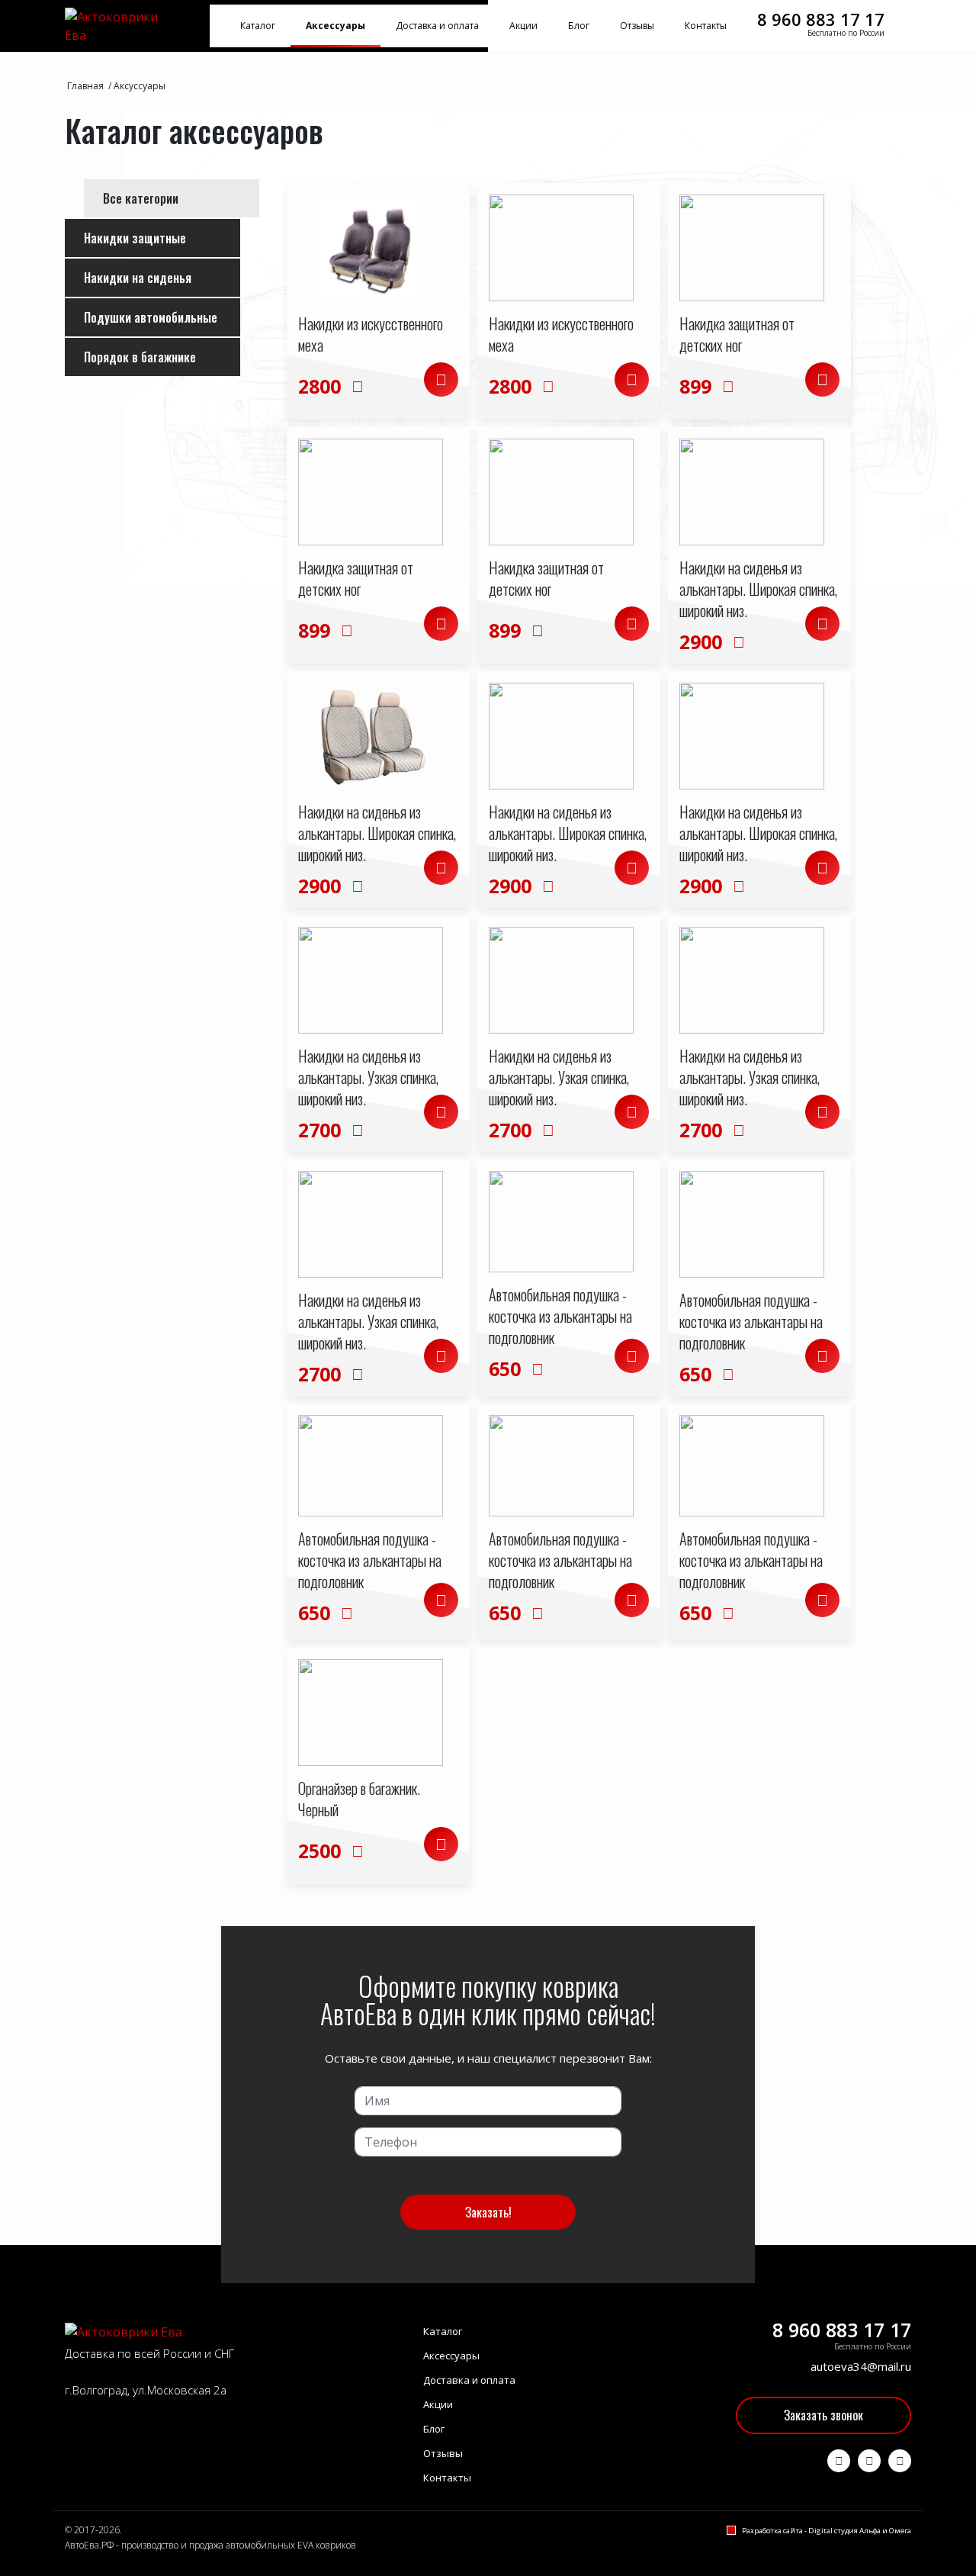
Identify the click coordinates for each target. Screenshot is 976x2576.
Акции (523, 26)
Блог (579, 26)
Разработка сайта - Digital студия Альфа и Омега (827, 2531)
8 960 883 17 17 (821, 19)
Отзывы (637, 26)
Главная (85, 86)
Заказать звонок (823, 2415)
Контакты (706, 26)
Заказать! (488, 2212)
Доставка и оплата (437, 26)
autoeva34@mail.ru (861, 2366)
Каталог (258, 26)
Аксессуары (335, 26)
